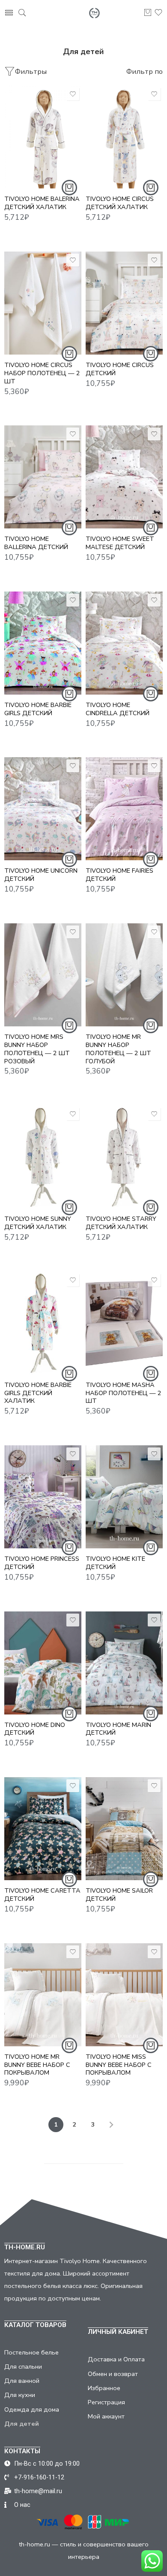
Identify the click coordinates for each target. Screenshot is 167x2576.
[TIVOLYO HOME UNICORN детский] (43, 809)
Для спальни (23, 2367)
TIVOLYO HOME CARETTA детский (42, 1895)
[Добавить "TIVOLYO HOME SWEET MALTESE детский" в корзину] (151, 528)
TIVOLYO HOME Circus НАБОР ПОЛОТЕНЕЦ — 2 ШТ (42, 373)
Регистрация (106, 2402)
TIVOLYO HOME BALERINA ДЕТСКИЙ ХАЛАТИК (42, 203)
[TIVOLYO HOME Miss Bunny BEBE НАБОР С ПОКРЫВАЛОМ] (124, 1995)
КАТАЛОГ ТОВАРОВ (35, 2325)
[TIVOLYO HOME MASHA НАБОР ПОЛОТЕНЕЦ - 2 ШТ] (124, 1323)
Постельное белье (31, 2352)
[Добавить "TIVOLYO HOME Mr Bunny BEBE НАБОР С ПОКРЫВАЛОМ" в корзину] (69, 2045)
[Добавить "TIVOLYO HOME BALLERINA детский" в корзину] (69, 528)
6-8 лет (28, 161)
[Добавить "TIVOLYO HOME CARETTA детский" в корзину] (69, 1879)
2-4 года (28, 135)
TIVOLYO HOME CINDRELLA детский (118, 709)
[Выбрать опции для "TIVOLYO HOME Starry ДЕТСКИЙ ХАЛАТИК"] (151, 1208)
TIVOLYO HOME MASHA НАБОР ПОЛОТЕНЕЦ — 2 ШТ (124, 1393)
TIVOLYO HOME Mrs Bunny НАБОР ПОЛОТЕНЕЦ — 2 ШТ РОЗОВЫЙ (37, 1049)
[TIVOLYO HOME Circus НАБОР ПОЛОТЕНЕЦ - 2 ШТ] (43, 303)
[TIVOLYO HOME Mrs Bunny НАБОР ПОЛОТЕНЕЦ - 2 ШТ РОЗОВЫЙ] (43, 975)
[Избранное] (73, 94)
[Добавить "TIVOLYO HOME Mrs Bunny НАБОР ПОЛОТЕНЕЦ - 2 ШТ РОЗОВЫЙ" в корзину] (69, 1026)
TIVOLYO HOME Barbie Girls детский (38, 709)
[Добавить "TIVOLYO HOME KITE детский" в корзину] (151, 1547)
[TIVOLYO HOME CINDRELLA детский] (124, 643)
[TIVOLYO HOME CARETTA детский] (43, 1829)
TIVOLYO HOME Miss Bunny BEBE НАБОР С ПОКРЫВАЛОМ (119, 2065)
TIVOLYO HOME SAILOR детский (119, 1895)
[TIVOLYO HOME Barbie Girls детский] (43, 643)
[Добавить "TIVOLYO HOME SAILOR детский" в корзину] (151, 1879)
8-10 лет (28, 174)
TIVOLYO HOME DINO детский (35, 1729)
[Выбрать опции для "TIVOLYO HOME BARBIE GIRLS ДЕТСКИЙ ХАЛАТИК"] (69, 1374)
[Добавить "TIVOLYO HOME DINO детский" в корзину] (69, 1714)
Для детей (22, 2424)
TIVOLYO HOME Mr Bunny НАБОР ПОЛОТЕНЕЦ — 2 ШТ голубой (118, 1049)
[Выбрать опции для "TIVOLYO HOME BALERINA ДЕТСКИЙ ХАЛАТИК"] (69, 188)
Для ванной (22, 2381)
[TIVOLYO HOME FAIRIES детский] (124, 809)
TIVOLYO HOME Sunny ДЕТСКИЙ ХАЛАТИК (38, 1223)
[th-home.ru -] (94, 13)
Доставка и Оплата (116, 2359)
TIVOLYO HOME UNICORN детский (41, 875)
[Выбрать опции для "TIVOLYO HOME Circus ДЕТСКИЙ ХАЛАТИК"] (151, 188)
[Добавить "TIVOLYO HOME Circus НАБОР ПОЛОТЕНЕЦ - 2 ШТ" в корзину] (69, 354)
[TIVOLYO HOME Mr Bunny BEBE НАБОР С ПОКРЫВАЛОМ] (43, 1995)
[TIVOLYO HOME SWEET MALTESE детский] (124, 477)
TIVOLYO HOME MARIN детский (118, 1729)
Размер (16, 124)
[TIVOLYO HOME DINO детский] (43, 1663)
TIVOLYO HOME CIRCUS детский (120, 369)
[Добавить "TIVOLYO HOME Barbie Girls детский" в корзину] (69, 694)
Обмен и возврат (113, 2374)
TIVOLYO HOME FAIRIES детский (119, 875)
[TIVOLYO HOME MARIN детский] (124, 1663)
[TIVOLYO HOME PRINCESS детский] (43, 1497)
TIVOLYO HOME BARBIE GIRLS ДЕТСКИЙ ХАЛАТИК (38, 1393)
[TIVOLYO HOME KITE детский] (124, 1497)
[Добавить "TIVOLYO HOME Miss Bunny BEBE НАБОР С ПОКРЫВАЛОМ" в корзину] (151, 2045)
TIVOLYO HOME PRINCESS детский (42, 1563)
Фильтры (31, 71)
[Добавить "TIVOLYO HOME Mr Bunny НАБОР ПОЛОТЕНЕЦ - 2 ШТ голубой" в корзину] (151, 1026)
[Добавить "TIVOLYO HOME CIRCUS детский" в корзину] (151, 354)
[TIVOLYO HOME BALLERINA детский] (43, 477)
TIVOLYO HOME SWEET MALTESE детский (120, 543)
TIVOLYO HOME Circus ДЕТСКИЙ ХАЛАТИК (120, 203)
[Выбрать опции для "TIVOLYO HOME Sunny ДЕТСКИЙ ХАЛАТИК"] (69, 1208)
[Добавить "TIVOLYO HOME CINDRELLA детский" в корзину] (151, 694)
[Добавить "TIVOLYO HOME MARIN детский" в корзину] (151, 1714)
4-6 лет (28, 148)
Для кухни (20, 2395)
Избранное (104, 2388)
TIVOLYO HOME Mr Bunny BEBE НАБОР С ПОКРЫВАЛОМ (37, 2065)
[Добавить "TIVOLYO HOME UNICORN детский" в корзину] (69, 859)
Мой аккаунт (106, 2416)
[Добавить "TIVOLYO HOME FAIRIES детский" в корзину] (151, 859)
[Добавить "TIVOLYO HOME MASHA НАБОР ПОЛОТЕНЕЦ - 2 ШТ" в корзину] (151, 1374)
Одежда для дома (32, 2409)
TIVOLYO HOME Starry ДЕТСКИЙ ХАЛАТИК (121, 1223)
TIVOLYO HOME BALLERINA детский (36, 543)
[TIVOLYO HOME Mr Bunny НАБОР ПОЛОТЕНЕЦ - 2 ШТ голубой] (124, 975)
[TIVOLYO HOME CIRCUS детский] (124, 303)
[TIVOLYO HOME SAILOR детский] (124, 1829)
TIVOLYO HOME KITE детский (115, 1563)
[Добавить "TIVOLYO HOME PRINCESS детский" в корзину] (69, 1547)
